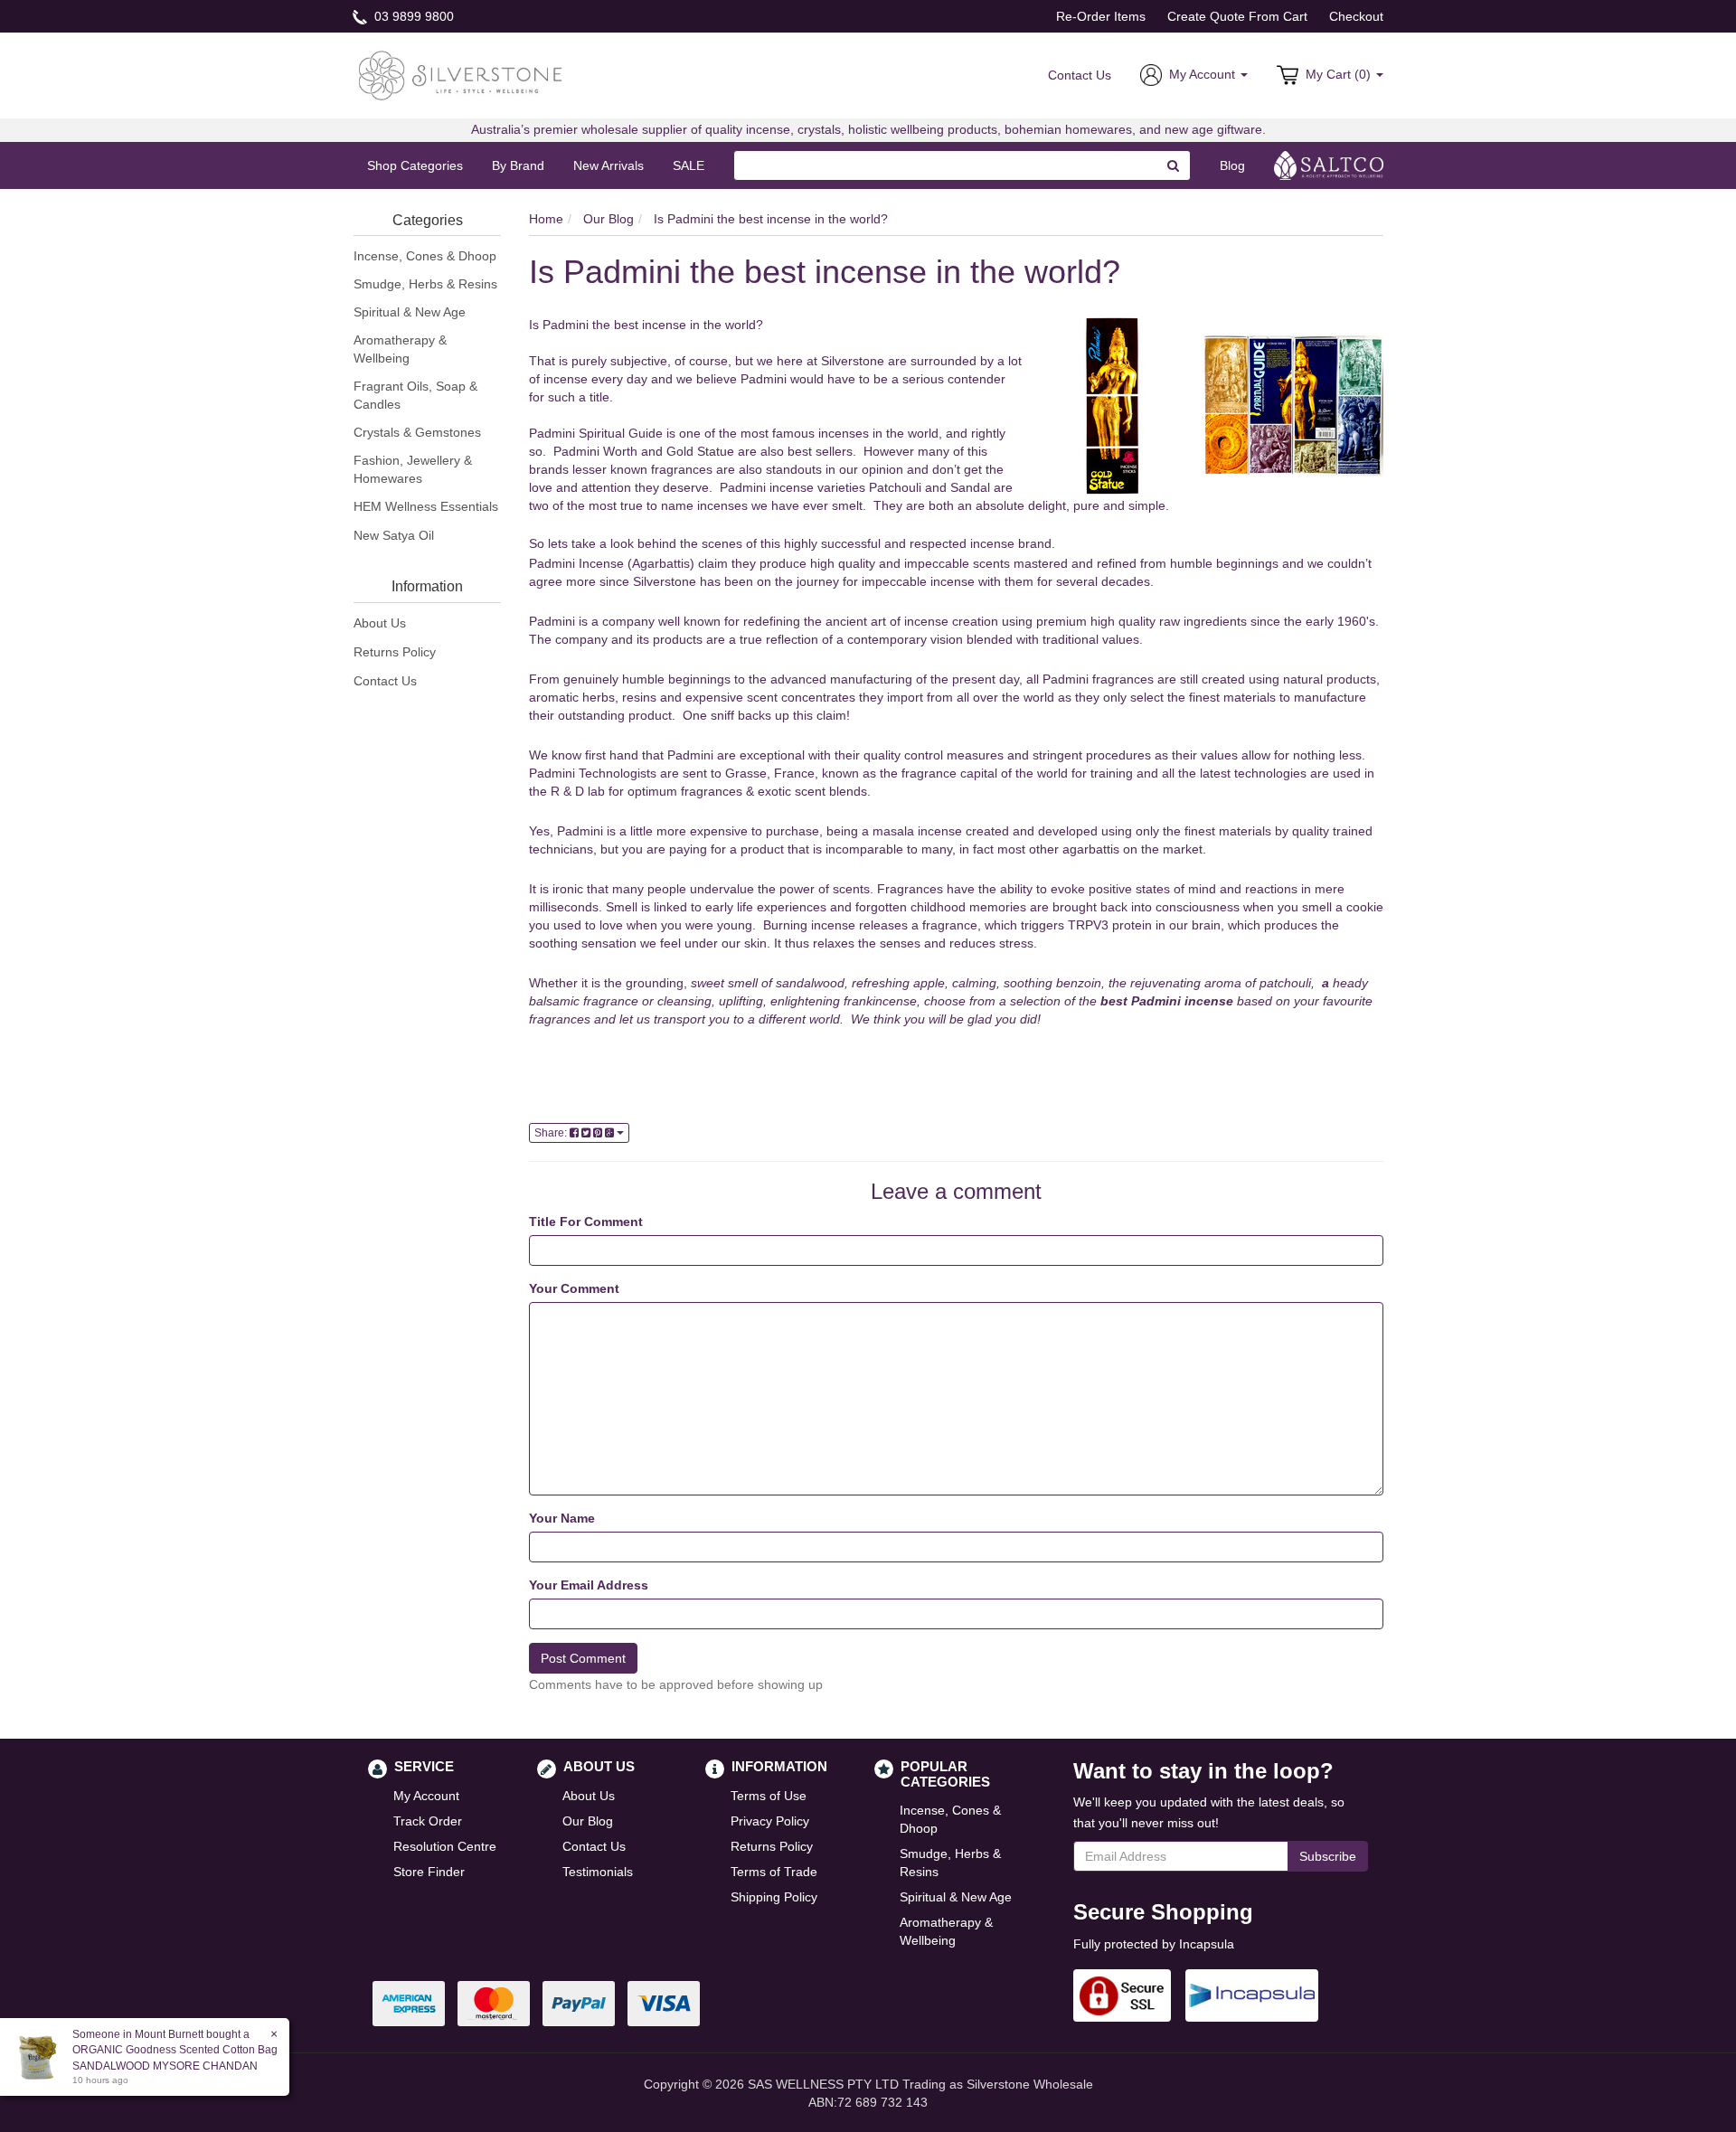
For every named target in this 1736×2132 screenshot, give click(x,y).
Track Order (428, 1821)
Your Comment (574, 1288)
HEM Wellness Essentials (426, 506)
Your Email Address (589, 1585)
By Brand (518, 165)
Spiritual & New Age (410, 312)
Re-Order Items (1101, 16)
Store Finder (429, 1872)
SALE (689, 165)
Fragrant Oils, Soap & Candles (415, 395)
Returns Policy (395, 652)
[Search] (1174, 165)
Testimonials (598, 1872)
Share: (552, 1133)
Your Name (562, 1518)
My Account (426, 1796)
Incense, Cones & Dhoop (425, 256)
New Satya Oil (394, 535)
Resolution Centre (445, 1846)
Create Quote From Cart (1237, 16)
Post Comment (583, 1658)
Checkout (1356, 16)
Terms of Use (769, 1796)
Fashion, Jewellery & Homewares (413, 469)
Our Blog (588, 1821)
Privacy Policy (770, 1821)
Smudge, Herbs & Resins (425, 284)
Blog (1232, 165)
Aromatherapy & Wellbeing (400, 349)
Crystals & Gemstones (417, 432)
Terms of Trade (774, 1872)
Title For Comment (586, 1222)
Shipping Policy (774, 1897)
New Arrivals (609, 165)
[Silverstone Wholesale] (461, 74)
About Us (380, 623)
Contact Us (1080, 75)
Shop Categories (415, 165)
